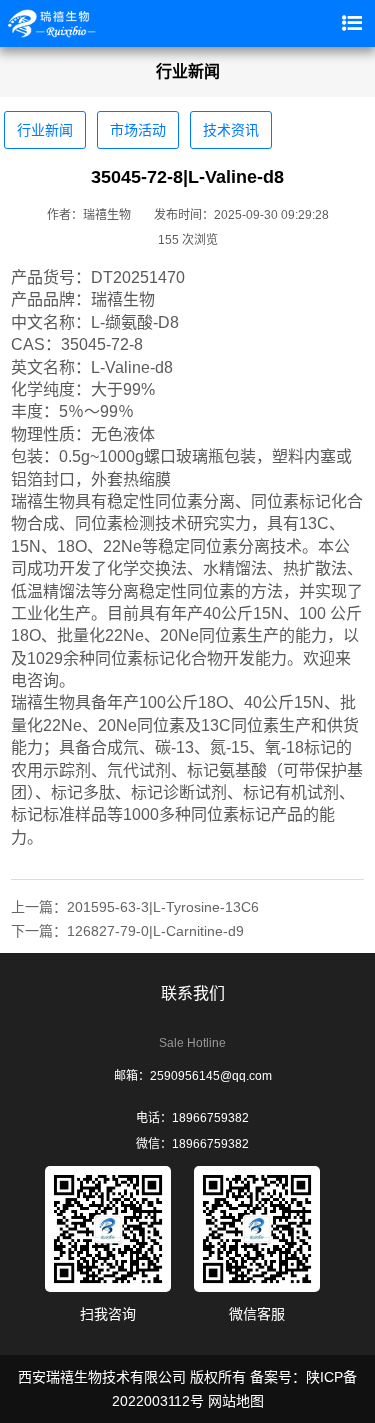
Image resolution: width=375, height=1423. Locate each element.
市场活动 (138, 130)
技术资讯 (231, 130)
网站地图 (236, 1401)
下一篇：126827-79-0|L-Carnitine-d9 (127, 931)
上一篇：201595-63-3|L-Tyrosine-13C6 (135, 907)
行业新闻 (45, 130)
